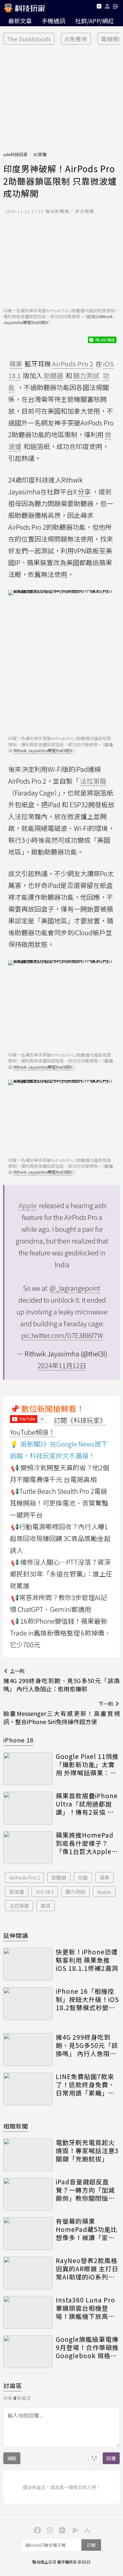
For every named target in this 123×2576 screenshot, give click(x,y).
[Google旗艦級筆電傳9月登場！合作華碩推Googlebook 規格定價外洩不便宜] (28, 2352)
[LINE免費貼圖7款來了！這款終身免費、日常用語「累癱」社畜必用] (28, 2089)
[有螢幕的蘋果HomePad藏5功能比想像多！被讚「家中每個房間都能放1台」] (28, 2234)
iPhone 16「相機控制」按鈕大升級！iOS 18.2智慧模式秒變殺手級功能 (87, 1999)
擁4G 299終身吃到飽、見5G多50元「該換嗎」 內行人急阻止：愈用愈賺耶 (87, 2045)
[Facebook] (37, 2530)
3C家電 (40, 154)
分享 (84, 492)
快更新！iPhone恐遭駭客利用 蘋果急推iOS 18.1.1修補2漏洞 (87, 1960)
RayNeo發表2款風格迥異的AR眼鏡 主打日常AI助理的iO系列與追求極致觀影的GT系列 (87, 2269)
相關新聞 (16, 2126)
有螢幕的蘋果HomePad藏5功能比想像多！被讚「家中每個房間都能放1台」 (87, 2229)
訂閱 (91, 2545)
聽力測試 (75, 1892)
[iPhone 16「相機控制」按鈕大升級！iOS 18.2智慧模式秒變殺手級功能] (28, 2004)
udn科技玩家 (15, 154)
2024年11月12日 (62, 1365)
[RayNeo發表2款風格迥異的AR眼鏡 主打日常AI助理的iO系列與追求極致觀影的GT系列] (28, 2273)
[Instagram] (49, 2530)
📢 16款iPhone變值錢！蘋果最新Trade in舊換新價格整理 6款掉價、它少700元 (60, 1633)
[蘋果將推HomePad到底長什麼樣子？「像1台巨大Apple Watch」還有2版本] (28, 1847)
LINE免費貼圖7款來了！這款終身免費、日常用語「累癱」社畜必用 (85, 2085)
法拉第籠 (19, 1906)
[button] (107, 7)
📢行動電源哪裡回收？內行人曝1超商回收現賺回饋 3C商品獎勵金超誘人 (60, 1538)
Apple (104, 1892)
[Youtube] (99, 7)
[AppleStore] (87, 2530)
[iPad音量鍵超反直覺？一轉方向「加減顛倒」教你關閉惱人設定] (28, 2194)
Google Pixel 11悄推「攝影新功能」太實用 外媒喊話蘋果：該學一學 (87, 1764)
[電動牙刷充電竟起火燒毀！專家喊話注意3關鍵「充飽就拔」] (28, 2155)
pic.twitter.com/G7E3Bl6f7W (62, 1335)
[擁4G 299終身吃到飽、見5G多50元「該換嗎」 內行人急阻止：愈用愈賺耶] (28, 2050)
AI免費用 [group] (76, 39)
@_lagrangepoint (75, 1288)
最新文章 (20, 21)
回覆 (111, 2458)
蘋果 (105, 1877)
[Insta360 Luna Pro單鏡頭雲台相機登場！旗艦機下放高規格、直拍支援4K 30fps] (28, 2312)
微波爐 (17, 1892)
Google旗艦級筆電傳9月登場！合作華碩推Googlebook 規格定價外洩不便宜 (87, 2347)
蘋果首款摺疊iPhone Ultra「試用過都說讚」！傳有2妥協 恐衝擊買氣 (87, 1804)
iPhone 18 (18, 1740)
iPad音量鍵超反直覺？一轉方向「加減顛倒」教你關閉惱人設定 (85, 2190)
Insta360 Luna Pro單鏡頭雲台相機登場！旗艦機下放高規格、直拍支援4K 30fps (85, 2308)
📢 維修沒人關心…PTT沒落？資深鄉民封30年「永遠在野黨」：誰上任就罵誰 (61, 1574)
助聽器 (59, 1877)
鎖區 (46, 1906)
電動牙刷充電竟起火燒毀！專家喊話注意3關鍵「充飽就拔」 (87, 2151)
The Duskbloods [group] (29, 39)
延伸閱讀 (16, 1935)
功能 (83, 1877)
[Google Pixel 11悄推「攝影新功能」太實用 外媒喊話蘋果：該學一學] (28, 1769)
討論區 (13, 2385)
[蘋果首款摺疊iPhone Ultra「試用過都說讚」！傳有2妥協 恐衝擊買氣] (28, 1808)
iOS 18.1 (45, 1892)
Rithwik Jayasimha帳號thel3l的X (43, 750)
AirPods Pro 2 (24, 1877)
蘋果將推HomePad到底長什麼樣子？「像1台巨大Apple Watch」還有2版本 (85, 1843)
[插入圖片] (94, 2458)
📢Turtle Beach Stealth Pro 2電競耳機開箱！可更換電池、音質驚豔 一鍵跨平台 (59, 1503)
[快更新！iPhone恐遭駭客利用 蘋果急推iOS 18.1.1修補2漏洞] (28, 1964)
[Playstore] (74, 2530)
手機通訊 (53, 21)
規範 (12, 2458)
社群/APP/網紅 (94, 21)
